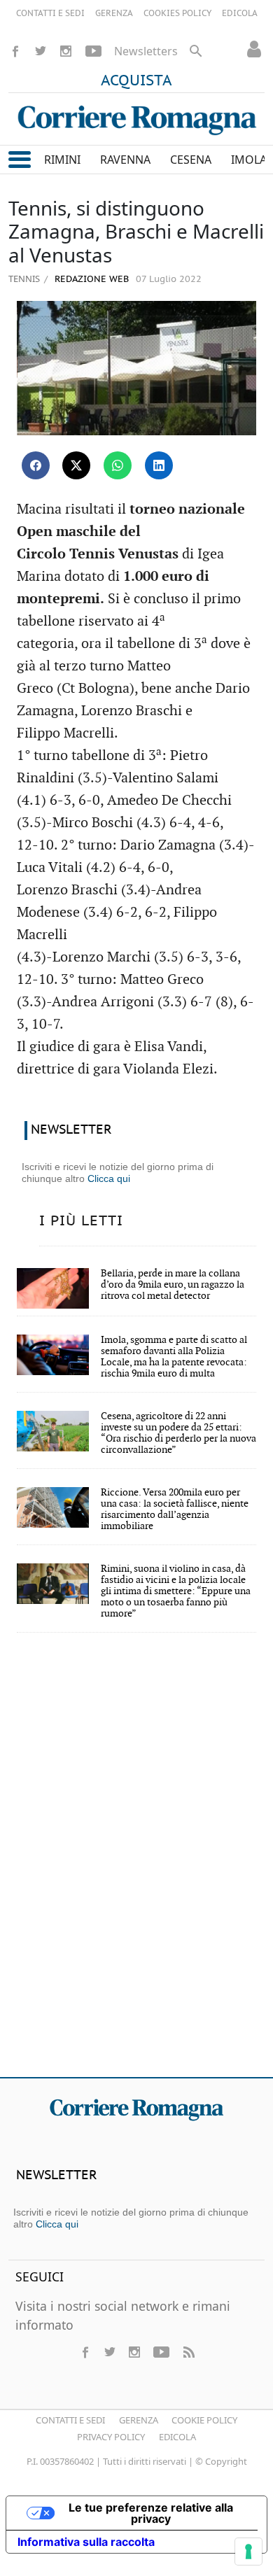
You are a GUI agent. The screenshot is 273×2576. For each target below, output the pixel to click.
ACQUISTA (136, 81)
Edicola (177, 2437)
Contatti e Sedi (70, 2420)
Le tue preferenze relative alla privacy (151, 2513)
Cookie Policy (204, 2420)
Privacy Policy (111, 2437)
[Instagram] (66, 51)
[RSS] (188, 2352)
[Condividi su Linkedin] (159, 465)
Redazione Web (90, 280)
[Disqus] (136, 1864)
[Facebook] (15, 51)
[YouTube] (93, 51)
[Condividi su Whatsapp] (118, 465)
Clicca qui (109, 1178)
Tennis (24, 279)
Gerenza (139, 2420)
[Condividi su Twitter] (76, 465)
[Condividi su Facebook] (36, 465)
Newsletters (146, 51)
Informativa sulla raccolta (86, 2542)
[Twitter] (41, 51)
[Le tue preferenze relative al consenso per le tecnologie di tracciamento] (248, 2552)
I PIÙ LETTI (81, 1221)
